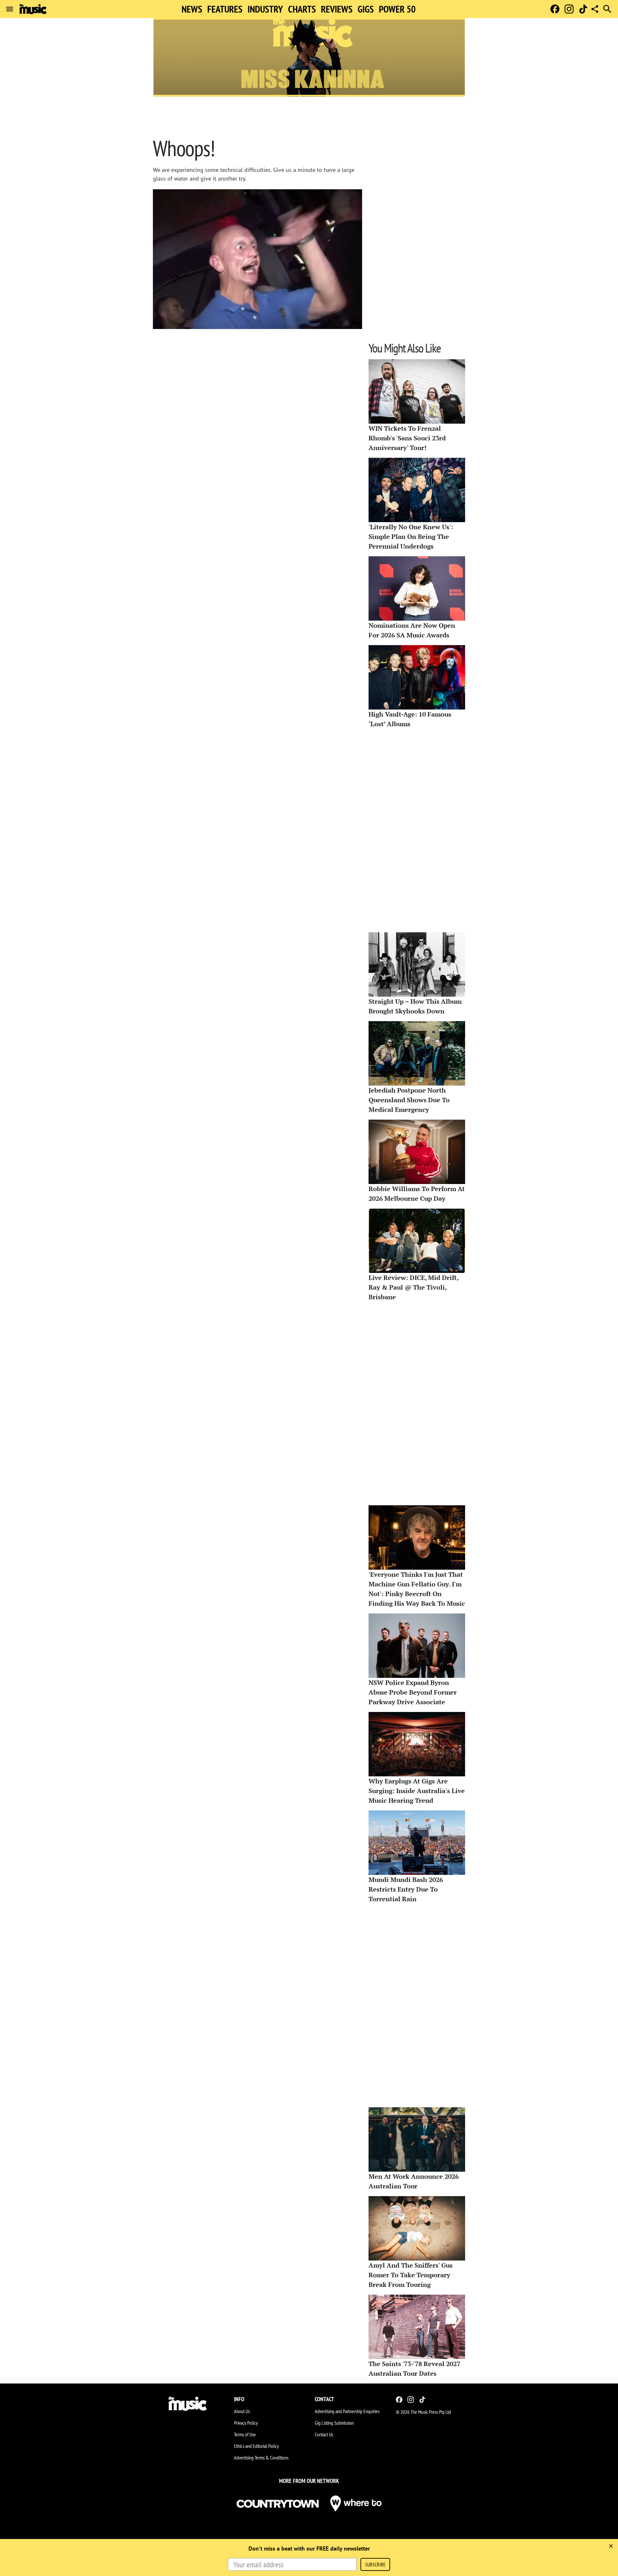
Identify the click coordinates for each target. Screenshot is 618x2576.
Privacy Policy (246, 2423)
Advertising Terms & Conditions (261, 2458)
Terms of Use (245, 2434)
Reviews (337, 9)
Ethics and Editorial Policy (256, 2446)
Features (225, 9)
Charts (302, 9)
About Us (242, 2411)
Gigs (366, 9)
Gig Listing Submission (334, 2423)
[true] (611, 2546)
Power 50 (397, 9)
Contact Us (324, 2434)
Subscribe (375, 2564)
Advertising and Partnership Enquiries (347, 2411)
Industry (265, 9)
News (192, 9)
